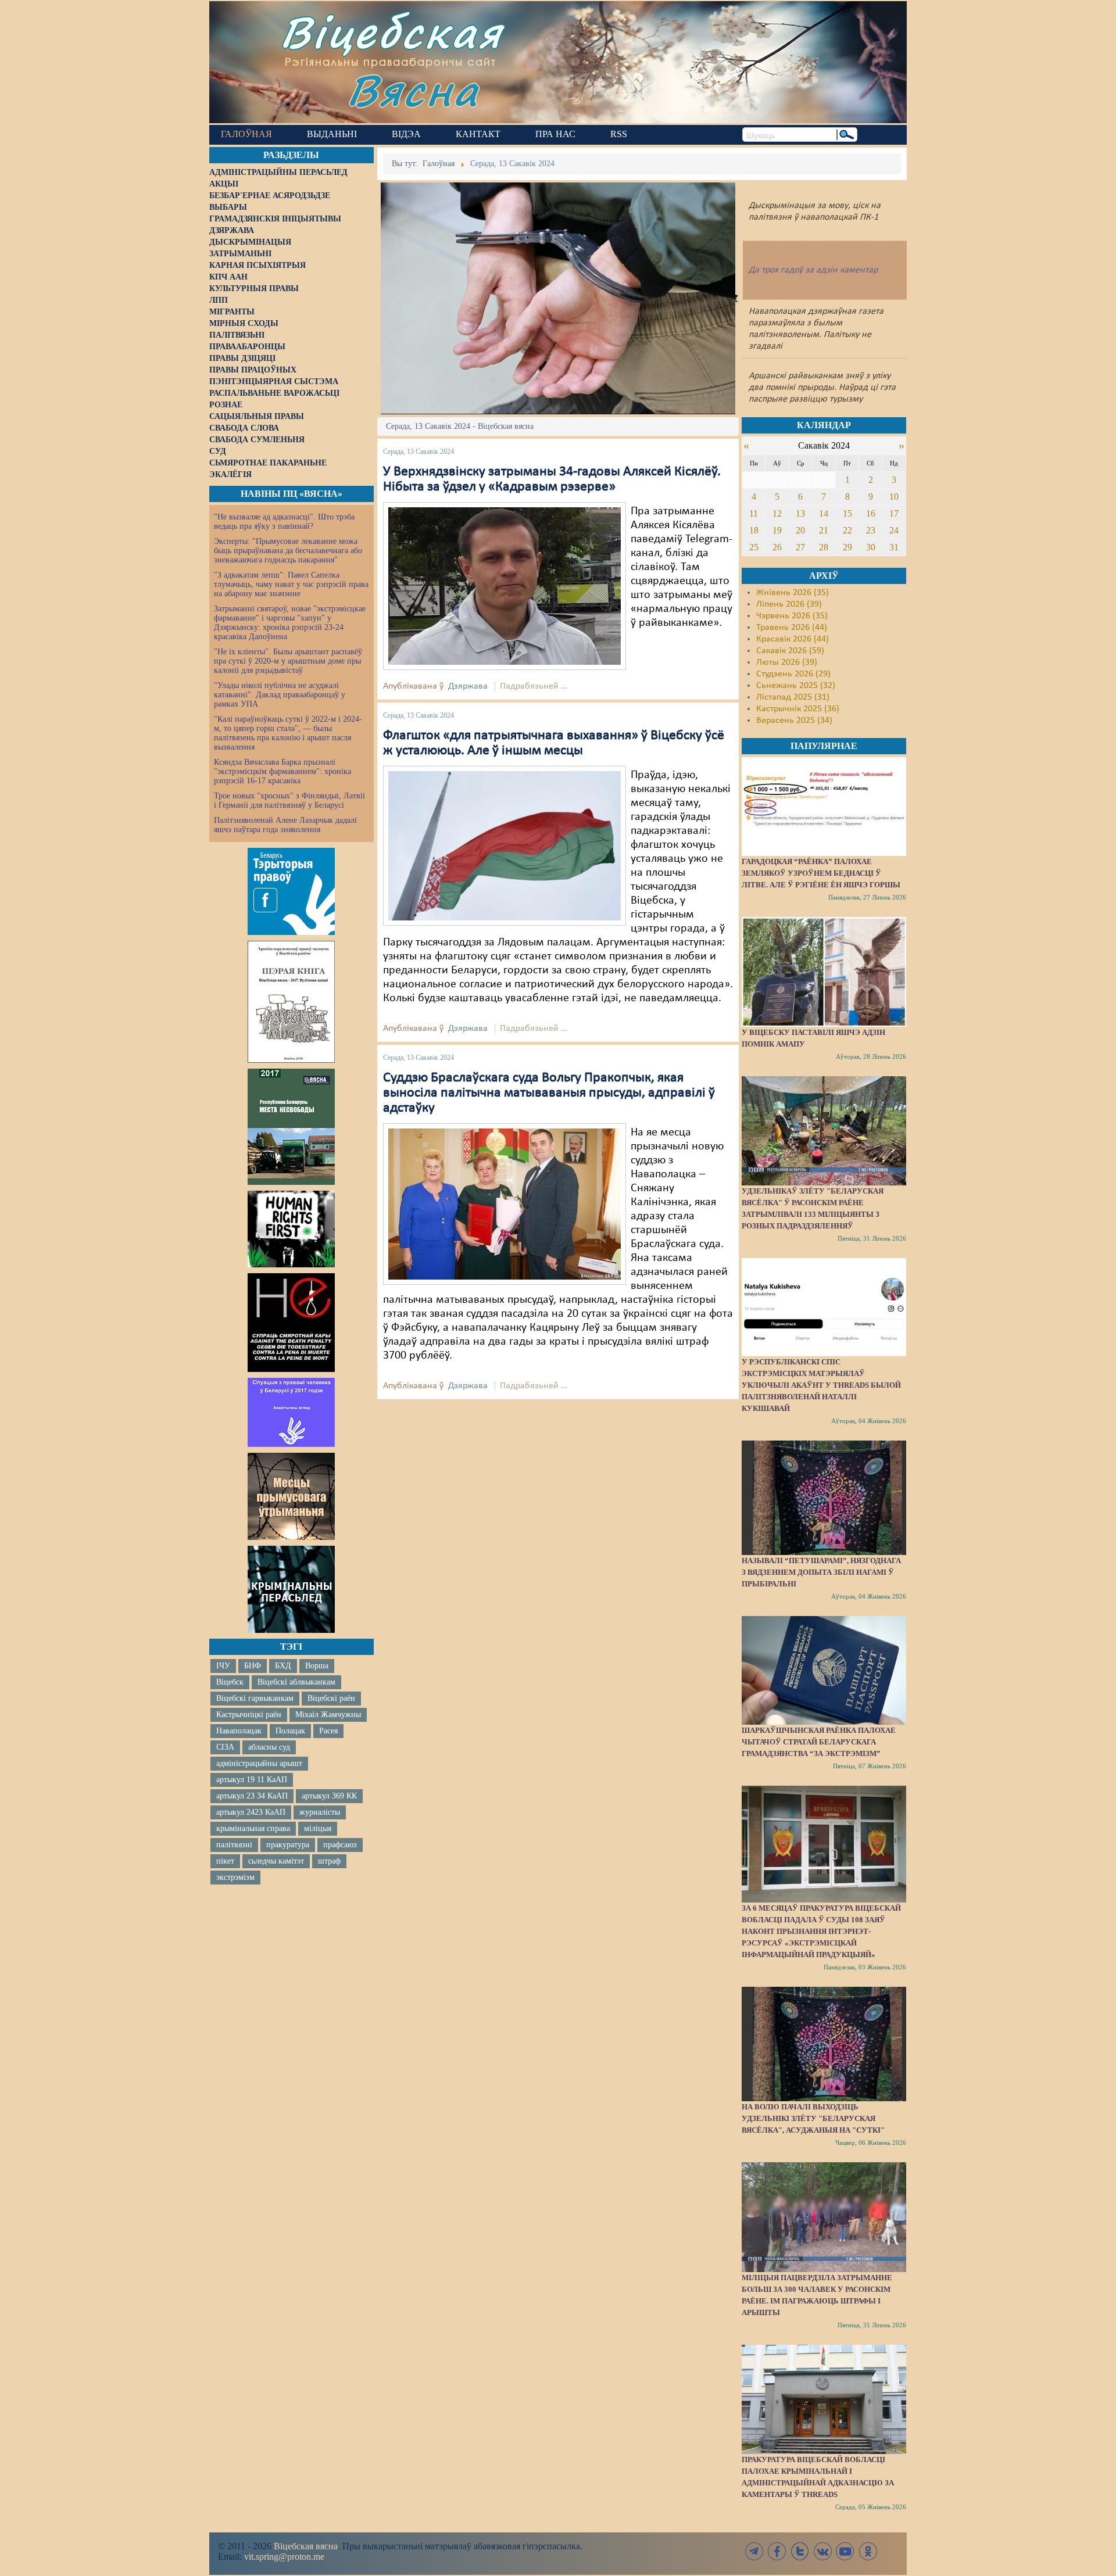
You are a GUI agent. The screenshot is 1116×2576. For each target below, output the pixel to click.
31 (894, 547)
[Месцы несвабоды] (291, 1127)
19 (777, 530)
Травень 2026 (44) (792, 628)
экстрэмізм (235, 1877)
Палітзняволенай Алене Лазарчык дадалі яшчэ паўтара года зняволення (285, 825)
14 (824, 513)
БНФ (253, 1666)
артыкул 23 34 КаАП (252, 1796)
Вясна (413, 90)
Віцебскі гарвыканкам (255, 1698)
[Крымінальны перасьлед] (291, 1589)
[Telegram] (754, 2551)
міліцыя (318, 1828)
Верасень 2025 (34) (794, 721)
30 (871, 547)
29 (847, 547)
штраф (329, 1861)
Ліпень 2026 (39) (789, 604)
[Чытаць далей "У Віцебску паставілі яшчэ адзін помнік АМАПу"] (824, 972)
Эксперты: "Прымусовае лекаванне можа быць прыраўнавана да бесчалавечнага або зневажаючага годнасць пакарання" (288, 551)
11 (754, 513)
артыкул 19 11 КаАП (252, 1780)
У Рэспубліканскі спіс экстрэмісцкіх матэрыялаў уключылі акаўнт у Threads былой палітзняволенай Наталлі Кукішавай (821, 1385)
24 (894, 530)
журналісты (320, 1812)
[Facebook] (777, 2551)
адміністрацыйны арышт (259, 1763)
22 (847, 530)
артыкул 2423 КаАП (251, 1812)
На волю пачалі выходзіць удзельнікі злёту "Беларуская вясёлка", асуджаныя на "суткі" (813, 2118)
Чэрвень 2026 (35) (792, 616)
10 (894, 497)
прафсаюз (340, 1845)
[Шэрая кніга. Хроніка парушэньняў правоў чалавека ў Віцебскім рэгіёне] (291, 1002)
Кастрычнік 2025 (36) (798, 709)
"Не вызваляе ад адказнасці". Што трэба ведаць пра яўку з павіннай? (284, 522)
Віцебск (230, 1682)
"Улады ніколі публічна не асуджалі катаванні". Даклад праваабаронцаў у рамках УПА (280, 695)
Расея (328, 1731)
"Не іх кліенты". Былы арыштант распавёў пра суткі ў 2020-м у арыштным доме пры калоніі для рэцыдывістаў (288, 661)
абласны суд (269, 1747)
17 (894, 513)
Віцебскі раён (331, 1698)
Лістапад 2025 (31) (793, 697)
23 (871, 530)
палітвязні (234, 1845)
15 (847, 513)
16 (871, 513)
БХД (283, 1666)
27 (800, 547)
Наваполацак (239, 1731)
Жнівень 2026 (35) (793, 593)
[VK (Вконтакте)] (822, 2551)
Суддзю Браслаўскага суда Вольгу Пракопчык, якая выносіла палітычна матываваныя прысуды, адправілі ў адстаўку (549, 1093)
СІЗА (225, 1747)
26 (777, 547)
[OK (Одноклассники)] (868, 2551)
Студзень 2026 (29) (793, 674)
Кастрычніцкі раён (249, 1715)
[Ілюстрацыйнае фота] (505, 845)
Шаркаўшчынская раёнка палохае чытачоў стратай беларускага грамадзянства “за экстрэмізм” (819, 1742)
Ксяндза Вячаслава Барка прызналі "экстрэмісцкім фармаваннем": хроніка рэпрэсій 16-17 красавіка (282, 771)
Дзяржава (468, 686)
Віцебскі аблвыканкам (296, 1682)
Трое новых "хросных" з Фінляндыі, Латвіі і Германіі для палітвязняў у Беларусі (289, 800)
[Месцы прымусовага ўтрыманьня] (291, 1496)
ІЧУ (223, 1666)
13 (800, 513)
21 (824, 530)
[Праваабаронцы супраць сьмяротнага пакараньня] (291, 1323)
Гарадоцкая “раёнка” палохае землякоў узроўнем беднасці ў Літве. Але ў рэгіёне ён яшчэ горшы (821, 873)
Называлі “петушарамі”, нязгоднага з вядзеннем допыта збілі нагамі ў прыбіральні (821, 1572)
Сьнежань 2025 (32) (796, 686)
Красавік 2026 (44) (793, 639)
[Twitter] (800, 2551)
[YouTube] (845, 2551)
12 (777, 513)
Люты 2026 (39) (787, 662)
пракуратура (288, 1845)
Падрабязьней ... (534, 686)
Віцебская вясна (306, 2546)
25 (754, 547)
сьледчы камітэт (276, 1861)
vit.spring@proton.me (284, 2557)
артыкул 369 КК (329, 1796)
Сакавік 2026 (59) (790, 651)
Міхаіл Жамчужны (328, 1715)
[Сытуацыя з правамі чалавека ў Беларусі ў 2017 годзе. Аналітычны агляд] (291, 1412)
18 (754, 530)
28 (824, 547)
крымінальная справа (253, 1828)
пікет (225, 1861)
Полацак (290, 1731)
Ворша (317, 1666)
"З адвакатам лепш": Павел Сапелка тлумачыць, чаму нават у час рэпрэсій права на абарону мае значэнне (291, 584)
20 (800, 530)
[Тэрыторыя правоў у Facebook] (291, 891)
